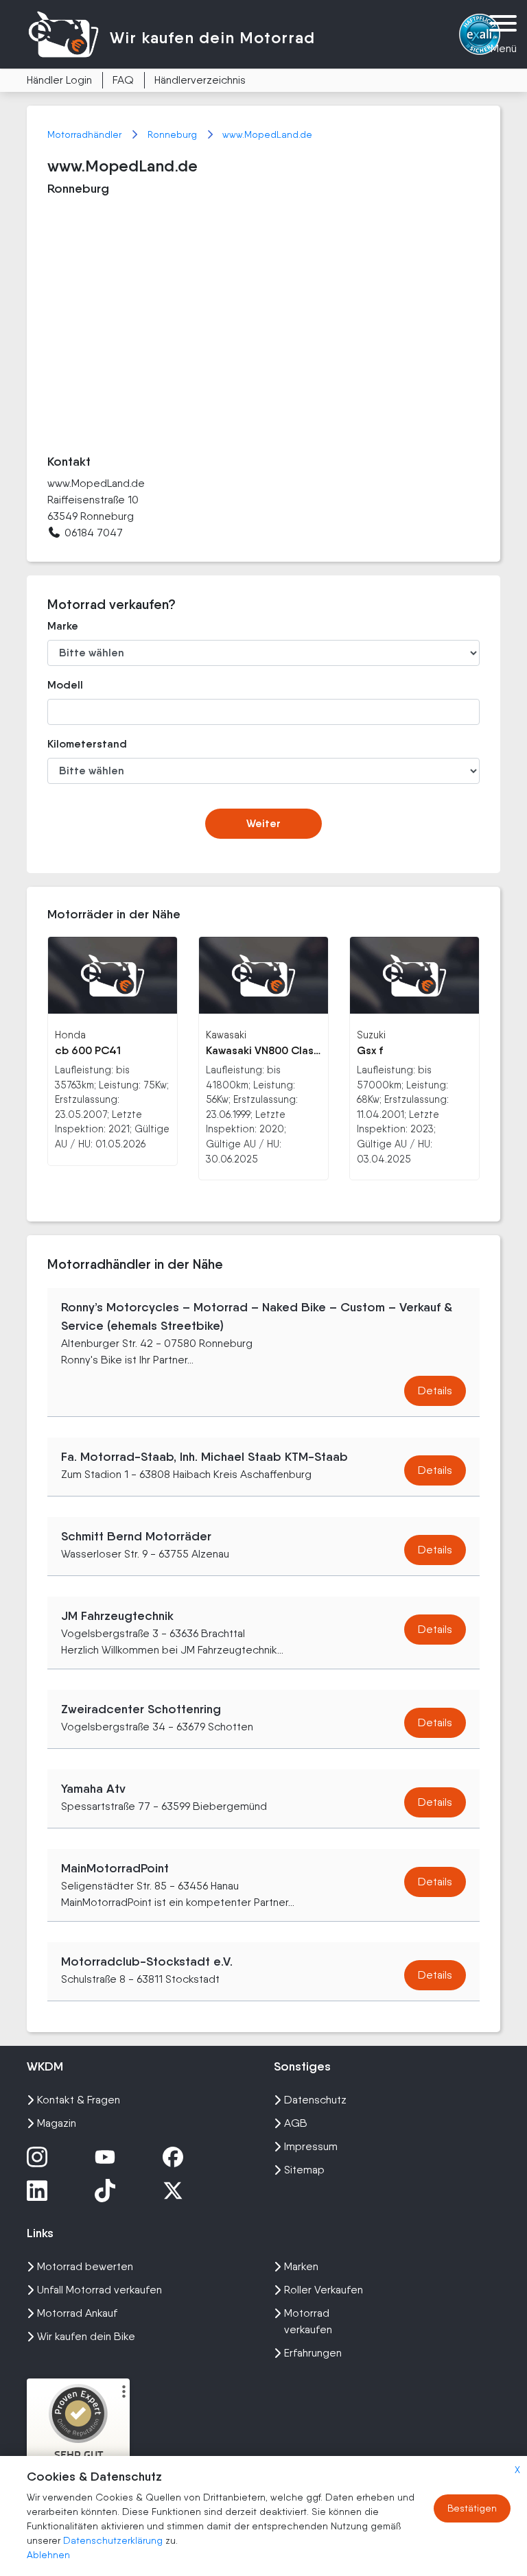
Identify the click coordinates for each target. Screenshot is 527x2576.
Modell (65, 685)
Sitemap (304, 2170)
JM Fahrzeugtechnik (117, 1616)
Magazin (57, 2123)
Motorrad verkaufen (308, 2321)
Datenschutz (315, 2100)
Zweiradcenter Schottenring (141, 1709)
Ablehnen (48, 2555)
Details (435, 1391)
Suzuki (371, 1035)
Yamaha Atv (93, 1789)
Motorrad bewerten (85, 2266)
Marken (301, 2266)
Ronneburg (174, 134)
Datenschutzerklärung (114, 2540)
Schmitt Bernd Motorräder (136, 1536)
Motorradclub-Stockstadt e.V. (147, 1961)
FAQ (123, 80)
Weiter (263, 823)
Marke (63, 626)
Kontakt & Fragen (79, 2100)
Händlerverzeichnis (200, 80)
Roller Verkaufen (324, 2290)
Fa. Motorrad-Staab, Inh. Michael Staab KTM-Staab (204, 1457)
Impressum (311, 2146)
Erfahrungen (313, 2353)
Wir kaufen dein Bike (86, 2336)
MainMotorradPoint (115, 1868)
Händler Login (59, 80)
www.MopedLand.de (267, 134)
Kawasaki (226, 1035)
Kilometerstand (87, 744)
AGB (296, 2123)
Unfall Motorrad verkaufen (99, 2290)
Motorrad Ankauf (77, 2313)
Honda (70, 1035)
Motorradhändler (86, 134)
